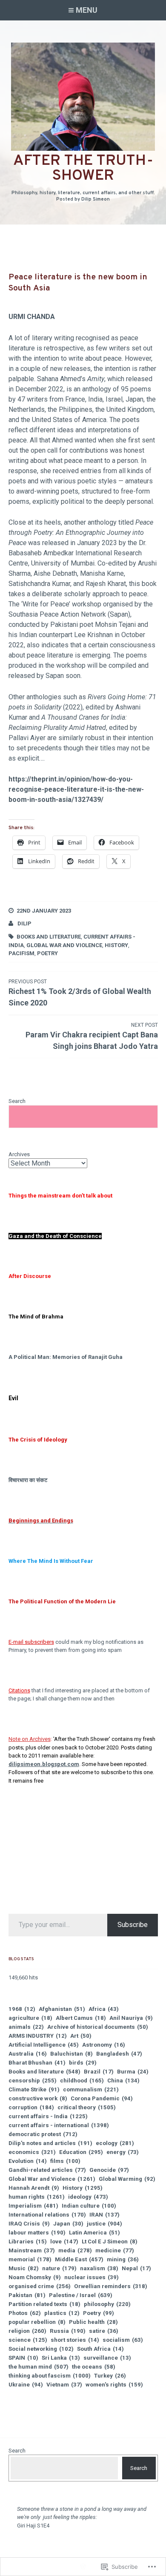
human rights (37, 2197)
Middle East (79, 2259)
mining (123, 2259)
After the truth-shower (83, 168)
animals (26, 2027)
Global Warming (127, 2179)
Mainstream (32, 2250)
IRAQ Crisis (29, 2224)
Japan (68, 2224)
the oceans (94, 2367)
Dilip (24, 923)
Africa (104, 2009)
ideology (88, 2197)
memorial (30, 2259)
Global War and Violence (64, 945)
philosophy (107, 2304)
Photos (25, 2313)
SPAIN (23, 2358)
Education (81, 2152)
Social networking (41, 2349)
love (64, 2241)
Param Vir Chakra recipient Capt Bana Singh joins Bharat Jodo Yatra (92, 1036)
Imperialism (33, 2206)
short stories (75, 2340)
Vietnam (64, 2385)
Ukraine (26, 2385)
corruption (31, 2107)
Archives (19, 1154)
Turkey (110, 2376)
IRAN (104, 2215)
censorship (33, 2081)
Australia (28, 2054)
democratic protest (43, 2134)
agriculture (30, 2018)
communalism (91, 2089)
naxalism (99, 2268)
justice (104, 2224)
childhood (82, 2081)
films (65, 2161)
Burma (133, 2072)
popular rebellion (37, 2322)
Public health (93, 2322)
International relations (47, 2215)
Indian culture (89, 2206)
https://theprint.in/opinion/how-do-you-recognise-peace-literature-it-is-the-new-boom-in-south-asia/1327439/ (76, 789)
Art (81, 2036)
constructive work (38, 2098)
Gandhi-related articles (47, 2170)
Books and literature (49, 937)
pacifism (21, 953)
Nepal (136, 2268)
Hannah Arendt (34, 2188)
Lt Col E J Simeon (110, 2241)
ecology (115, 2143)
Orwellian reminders (111, 2286)
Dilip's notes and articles (50, 2143)
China (123, 2081)
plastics (62, 2313)
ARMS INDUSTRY (38, 2036)
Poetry (47, 953)
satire (104, 2331)
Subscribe (133, 1925)
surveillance (107, 2358)
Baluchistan (72, 2054)
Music (24, 2268)
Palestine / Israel (81, 2295)
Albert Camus (81, 2018)
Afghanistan (62, 2009)
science (28, 2340)
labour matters (37, 2233)
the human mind (39, 2367)
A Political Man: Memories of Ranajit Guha (66, 1357)
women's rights (114, 2385)
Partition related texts (44, 2304)
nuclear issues (92, 2277)
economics (32, 2152)
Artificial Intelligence (44, 2045)
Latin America (94, 2233)
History (116, 945)
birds (83, 2063)
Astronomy (104, 2045)
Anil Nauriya (131, 2018)
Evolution (28, 2161)
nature (59, 2268)
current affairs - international (59, 2125)
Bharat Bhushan (37, 2063)
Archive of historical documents (98, 2027)
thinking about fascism (50, 2376)
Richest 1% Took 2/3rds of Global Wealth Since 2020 (80, 993)
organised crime (40, 2286)
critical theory (87, 2107)
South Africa (100, 2349)
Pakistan (27, 2295)
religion (27, 2331)
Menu (87, 10)
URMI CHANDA (32, 317)
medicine (115, 2250)
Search (17, 1101)
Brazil (99, 2072)
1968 (22, 2009)
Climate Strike (34, 2089)
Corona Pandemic (102, 2098)
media (75, 2250)
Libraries (28, 2241)
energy (123, 2152)
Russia (68, 2331)
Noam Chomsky (35, 2277)
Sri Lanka (61, 2358)
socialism (123, 2340)
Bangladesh (119, 2054)
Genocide (109, 2170)
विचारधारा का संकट (28, 1480)
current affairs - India (48, 2116)
